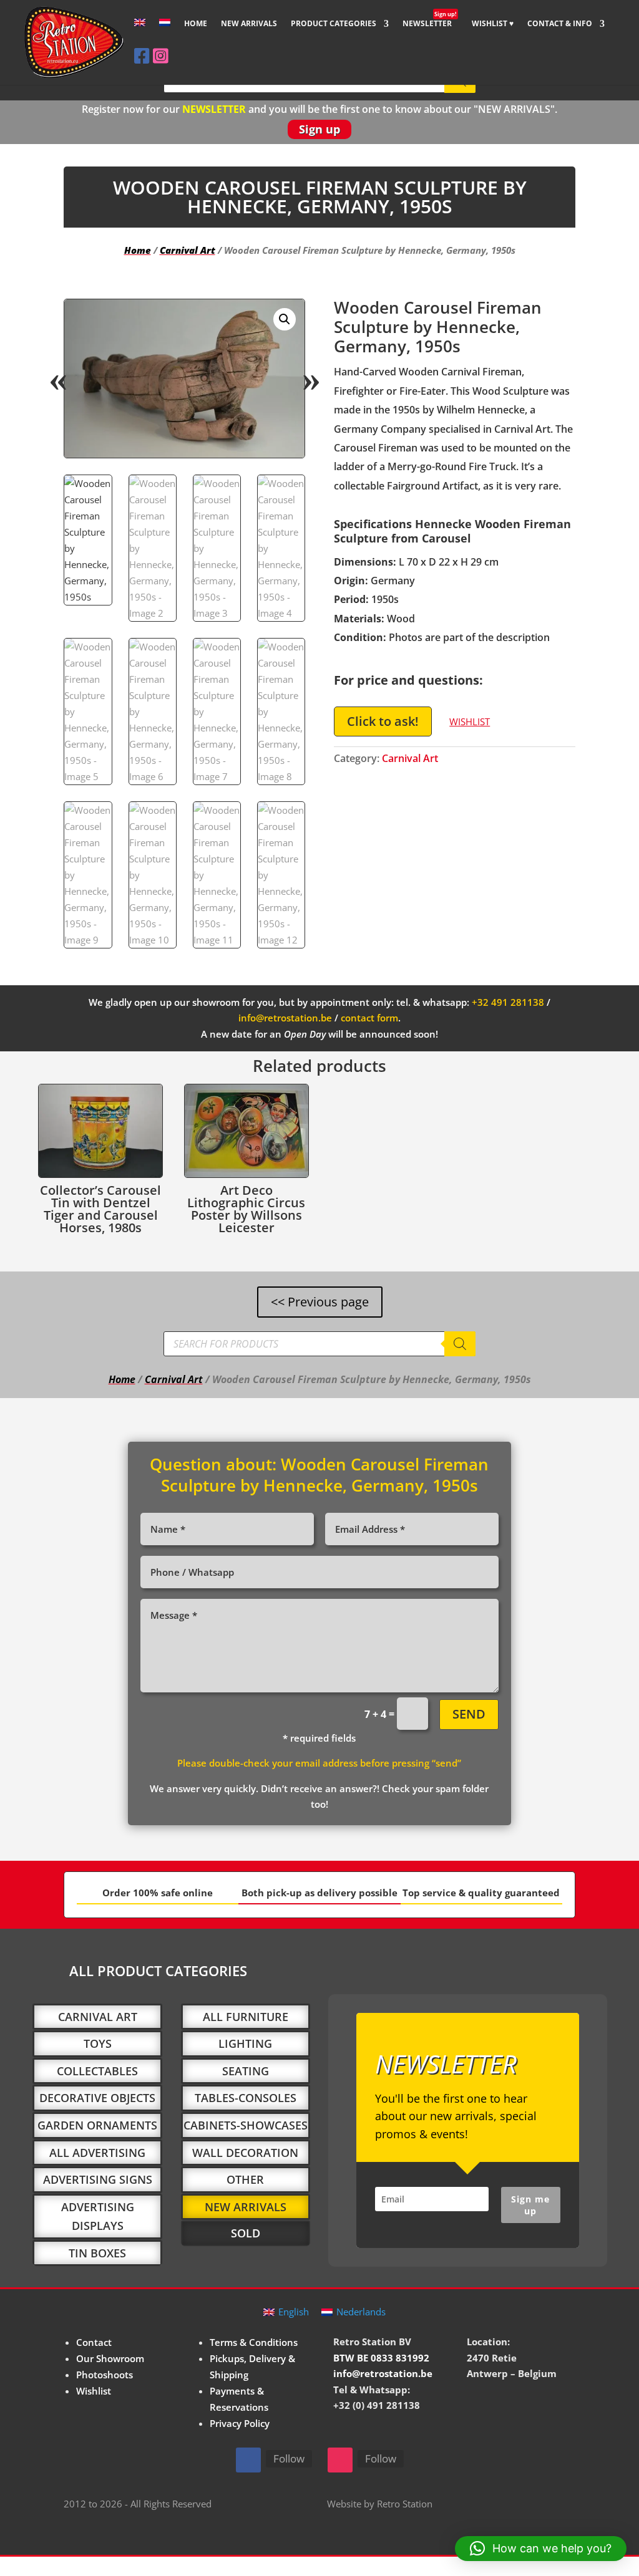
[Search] (460, 1344)
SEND (469, 1714)
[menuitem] (140, 33)
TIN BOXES (97, 2253)
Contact (94, 2342)
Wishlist (94, 2391)
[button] (285, 319)
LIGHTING (245, 2043)
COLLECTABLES (97, 2071)
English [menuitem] (294, 2312)
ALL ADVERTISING (97, 2153)
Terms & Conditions (254, 2342)
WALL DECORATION (245, 2153)
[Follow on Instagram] (340, 2460)
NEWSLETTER (430, 24)
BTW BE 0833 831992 (381, 2358)
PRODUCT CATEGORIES (334, 24)
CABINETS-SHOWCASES (246, 2125)
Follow (289, 2458)
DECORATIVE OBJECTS (97, 2098)
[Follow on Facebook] (248, 2460)
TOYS (98, 2043)
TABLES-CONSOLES (246, 2098)
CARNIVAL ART (98, 2017)
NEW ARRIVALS (249, 24)
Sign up (319, 129)
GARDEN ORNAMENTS (97, 2125)
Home (138, 250)
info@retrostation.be (285, 1018)
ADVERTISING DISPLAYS (98, 2217)
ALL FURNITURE (246, 2017)
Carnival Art (188, 250)
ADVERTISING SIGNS (98, 2179)
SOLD (246, 2233)
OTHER (245, 2179)
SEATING (246, 2071)
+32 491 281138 (508, 1002)
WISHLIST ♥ (493, 24)
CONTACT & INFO (560, 24)
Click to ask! (383, 721)
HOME (196, 24)
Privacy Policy (240, 2423)
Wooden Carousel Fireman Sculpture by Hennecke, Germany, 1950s (325, 1475)
